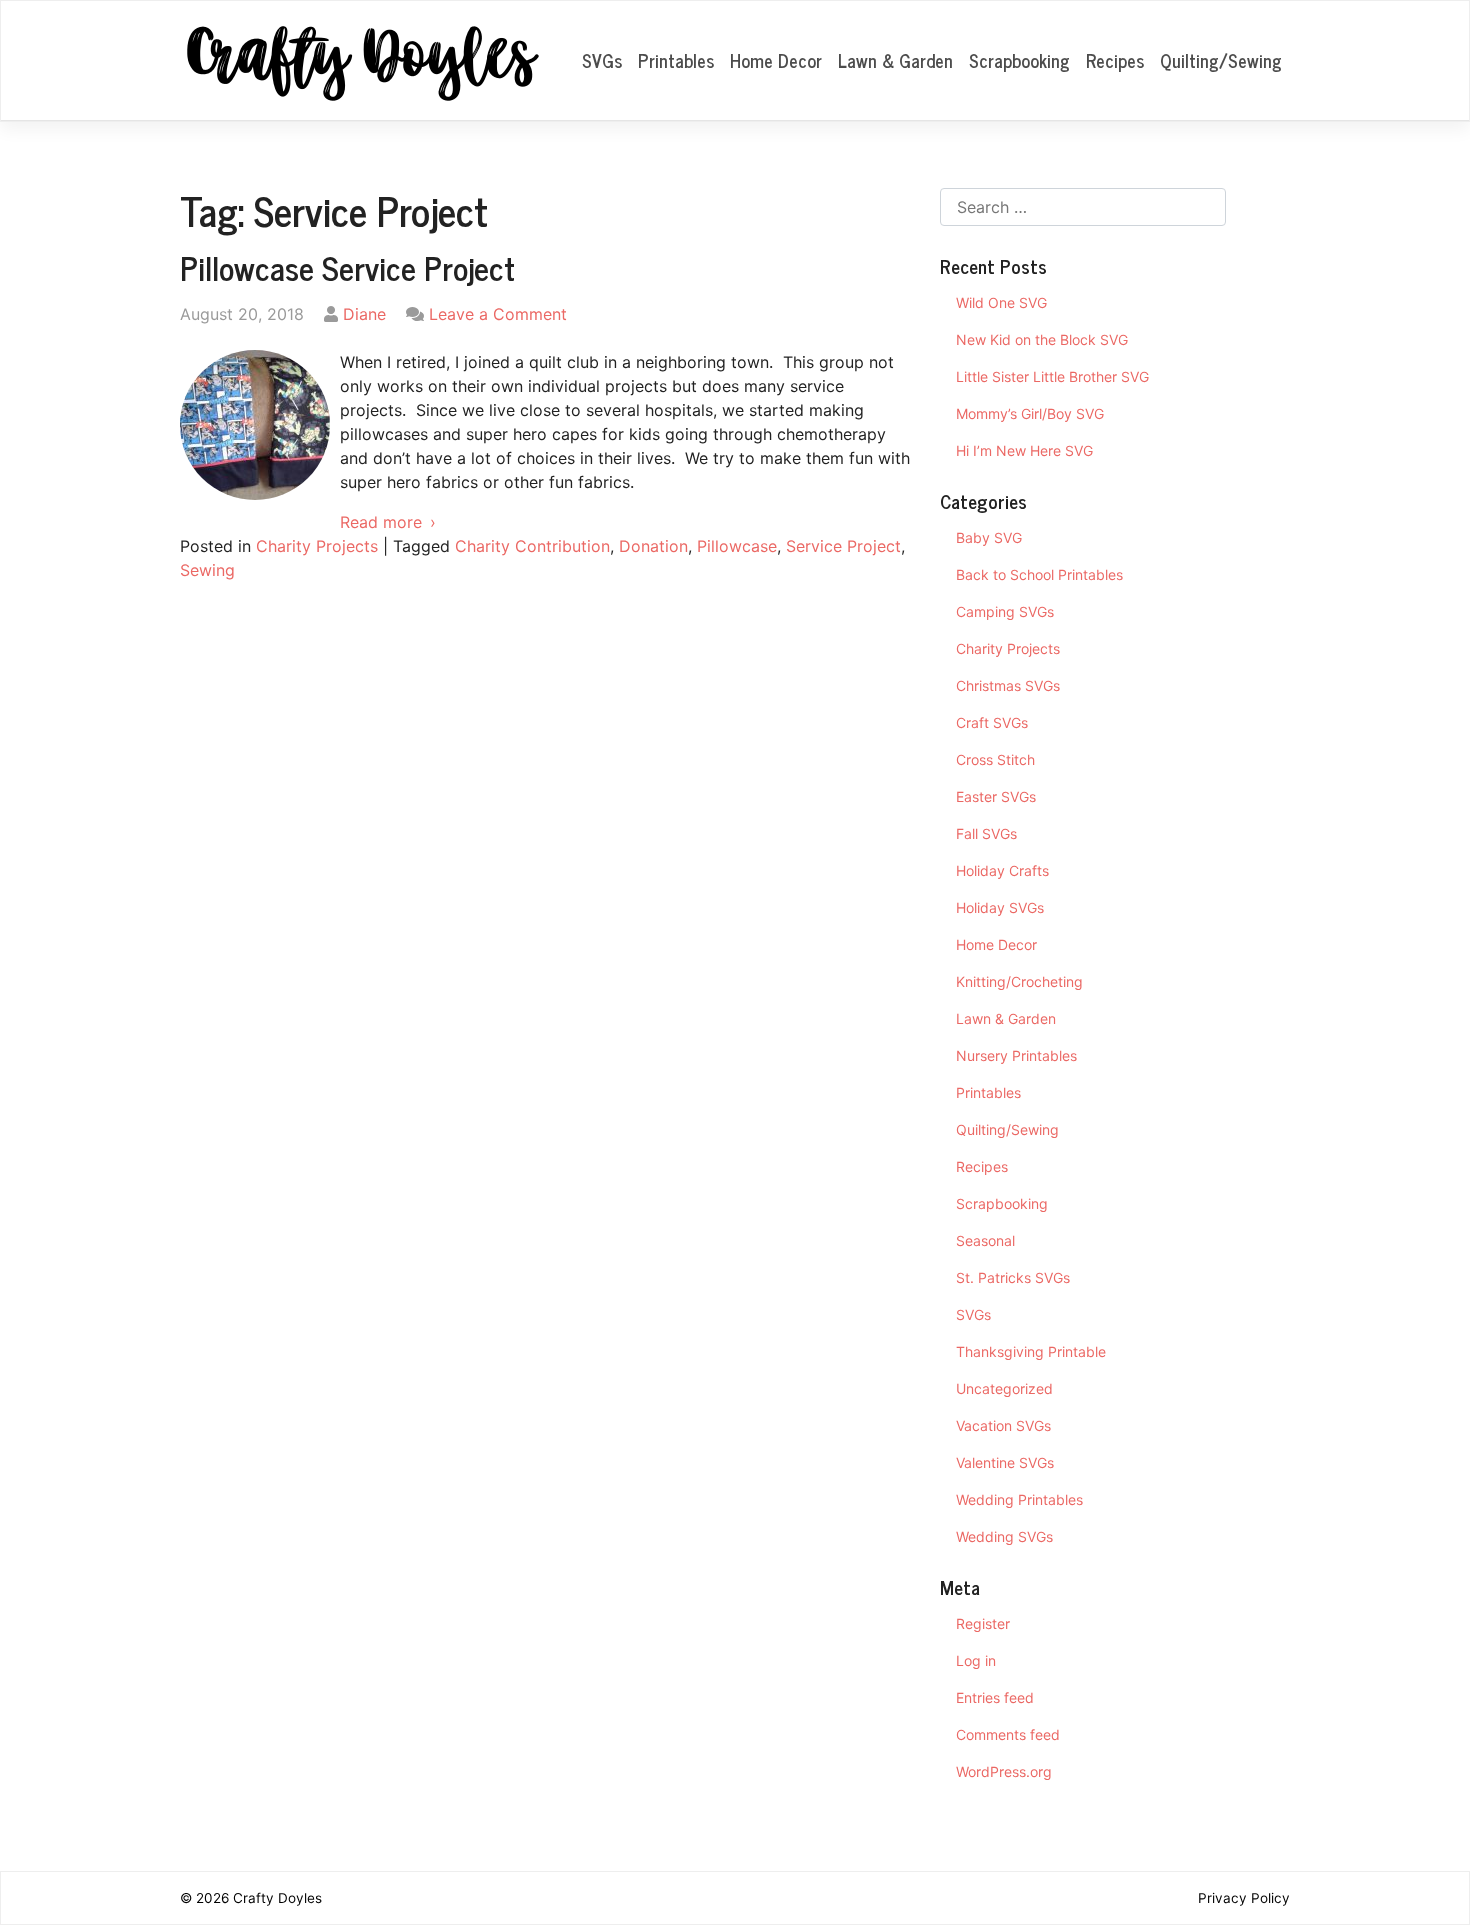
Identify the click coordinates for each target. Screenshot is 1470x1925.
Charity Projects (317, 546)
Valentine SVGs (1005, 1462)
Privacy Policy (1244, 1898)
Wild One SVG (1001, 302)
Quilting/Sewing (1221, 60)
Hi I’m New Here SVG (1024, 450)
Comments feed (1008, 1734)
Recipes (1115, 60)
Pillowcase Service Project (347, 267)
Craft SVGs (992, 722)
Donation (653, 546)
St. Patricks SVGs (1013, 1277)
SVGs (602, 60)
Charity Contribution (532, 546)
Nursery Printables (1016, 1055)
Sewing (207, 570)
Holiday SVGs (1000, 907)
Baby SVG (989, 537)
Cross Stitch (995, 759)
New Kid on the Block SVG (1042, 339)
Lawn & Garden (895, 60)
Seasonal (985, 1240)
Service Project (843, 546)
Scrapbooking (1019, 60)
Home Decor (776, 60)
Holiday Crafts (1002, 870)
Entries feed (995, 1697)
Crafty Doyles (277, 1898)
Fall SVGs (986, 833)
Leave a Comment (498, 314)
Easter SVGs (996, 796)
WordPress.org (1004, 1771)
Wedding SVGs (1004, 1536)
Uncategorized (1004, 1388)
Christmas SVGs (1008, 685)
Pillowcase (737, 546)
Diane (364, 314)
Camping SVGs (1005, 611)
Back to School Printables (1039, 574)
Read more (381, 522)
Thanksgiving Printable (1031, 1351)
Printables (676, 60)
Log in (976, 1660)
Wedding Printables (1019, 1499)
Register (983, 1623)
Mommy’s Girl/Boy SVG (1030, 413)
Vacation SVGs (1003, 1425)
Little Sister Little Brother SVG (1052, 376)
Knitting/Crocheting (1019, 981)
